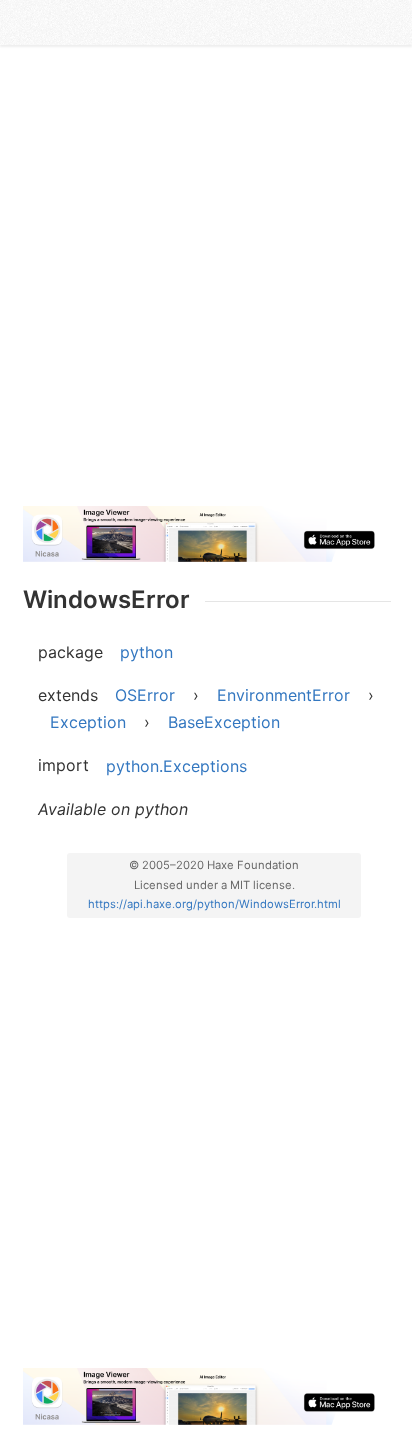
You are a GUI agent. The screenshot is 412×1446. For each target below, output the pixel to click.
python (146, 652)
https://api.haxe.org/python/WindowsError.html (214, 904)
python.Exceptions (176, 765)
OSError (145, 695)
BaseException (224, 722)
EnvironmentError (283, 695)
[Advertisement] (206, 284)
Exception (88, 722)
